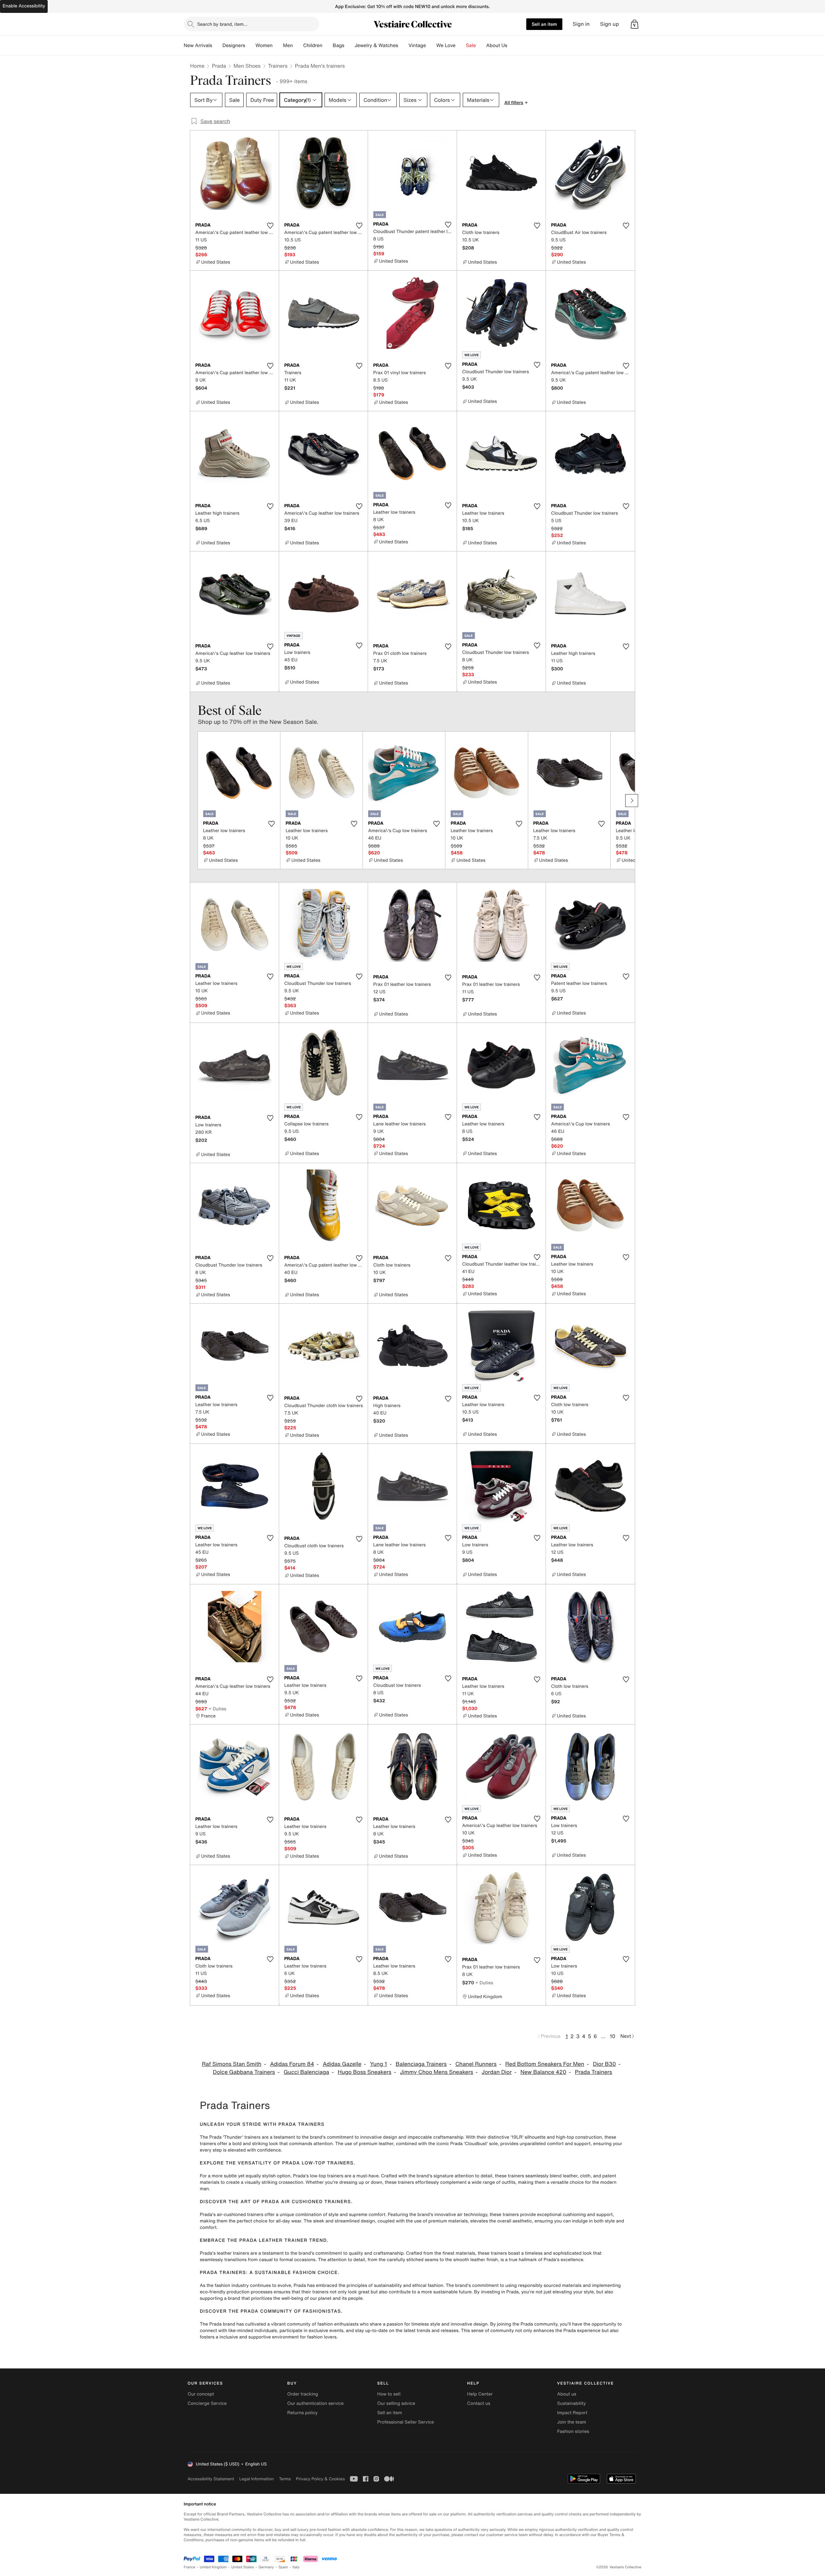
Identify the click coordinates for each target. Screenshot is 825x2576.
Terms (285, 2479)
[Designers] (250, 45)
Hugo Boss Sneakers (364, 2072)
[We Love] (461, 45)
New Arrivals (198, 45)
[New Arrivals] (217, 45)
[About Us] (512, 45)
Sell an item (544, 24)
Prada (219, 66)
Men (288, 45)
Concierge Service (207, 2403)
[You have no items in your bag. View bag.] (635, 24)
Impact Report (572, 2413)
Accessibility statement (211, 2479)
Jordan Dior (497, 2072)
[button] (635, 24)
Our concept (201, 2394)
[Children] (327, 45)
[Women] (278, 45)
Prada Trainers (594, 2072)
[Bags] (349, 45)
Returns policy (302, 2413)
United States (243, 2567)
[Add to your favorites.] (270, 226)
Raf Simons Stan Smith (232, 2064)
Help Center (480, 2394)
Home (197, 66)
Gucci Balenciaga (306, 2072)
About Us (497, 45)
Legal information (256, 2479)
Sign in (581, 24)
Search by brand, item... (222, 24)
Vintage (417, 45)
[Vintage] (431, 45)
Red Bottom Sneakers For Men (545, 2064)
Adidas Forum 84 (292, 2064)
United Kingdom (213, 2567)
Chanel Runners (476, 2064)
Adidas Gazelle (342, 2064)
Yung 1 (379, 2064)
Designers (234, 45)
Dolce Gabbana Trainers (244, 2072)
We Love (446, 45)
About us (567, 2394)
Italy (296, 2567)
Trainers (278, 66)
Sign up (610, 24)
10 (612, 2036)
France (189, 2567)
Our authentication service (315, 2403)
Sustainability (572, 2403)
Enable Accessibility (24, 6)
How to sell (389, 2394)
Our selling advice (396, 2403)
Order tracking (303, 2394)
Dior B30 (604, 2064)
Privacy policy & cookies (320, 2479)
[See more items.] (632, 801)
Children (313, 45)
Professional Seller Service (405, 2422)
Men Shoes (247, 66)
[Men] (298, 45)
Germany (266, 2567)
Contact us (479, 2403)
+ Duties (217, 1709)
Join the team (572, 2422)
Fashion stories (573, 2431)
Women (264, 45)
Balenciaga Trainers (421, 2064)
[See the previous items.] (193, 801)
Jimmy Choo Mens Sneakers (437, 2072)
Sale (471, 45)
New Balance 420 (543, 2072)
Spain (283, 2567)
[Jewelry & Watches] (403, 45)
